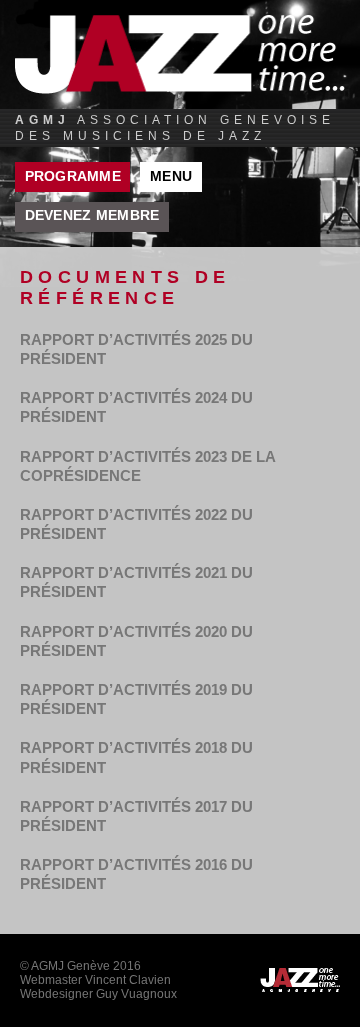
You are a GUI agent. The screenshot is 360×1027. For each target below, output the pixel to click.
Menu (171, 176)
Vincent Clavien (128, 980)
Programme (73, 176)
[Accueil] (180, 54)
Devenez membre (92, 215)
